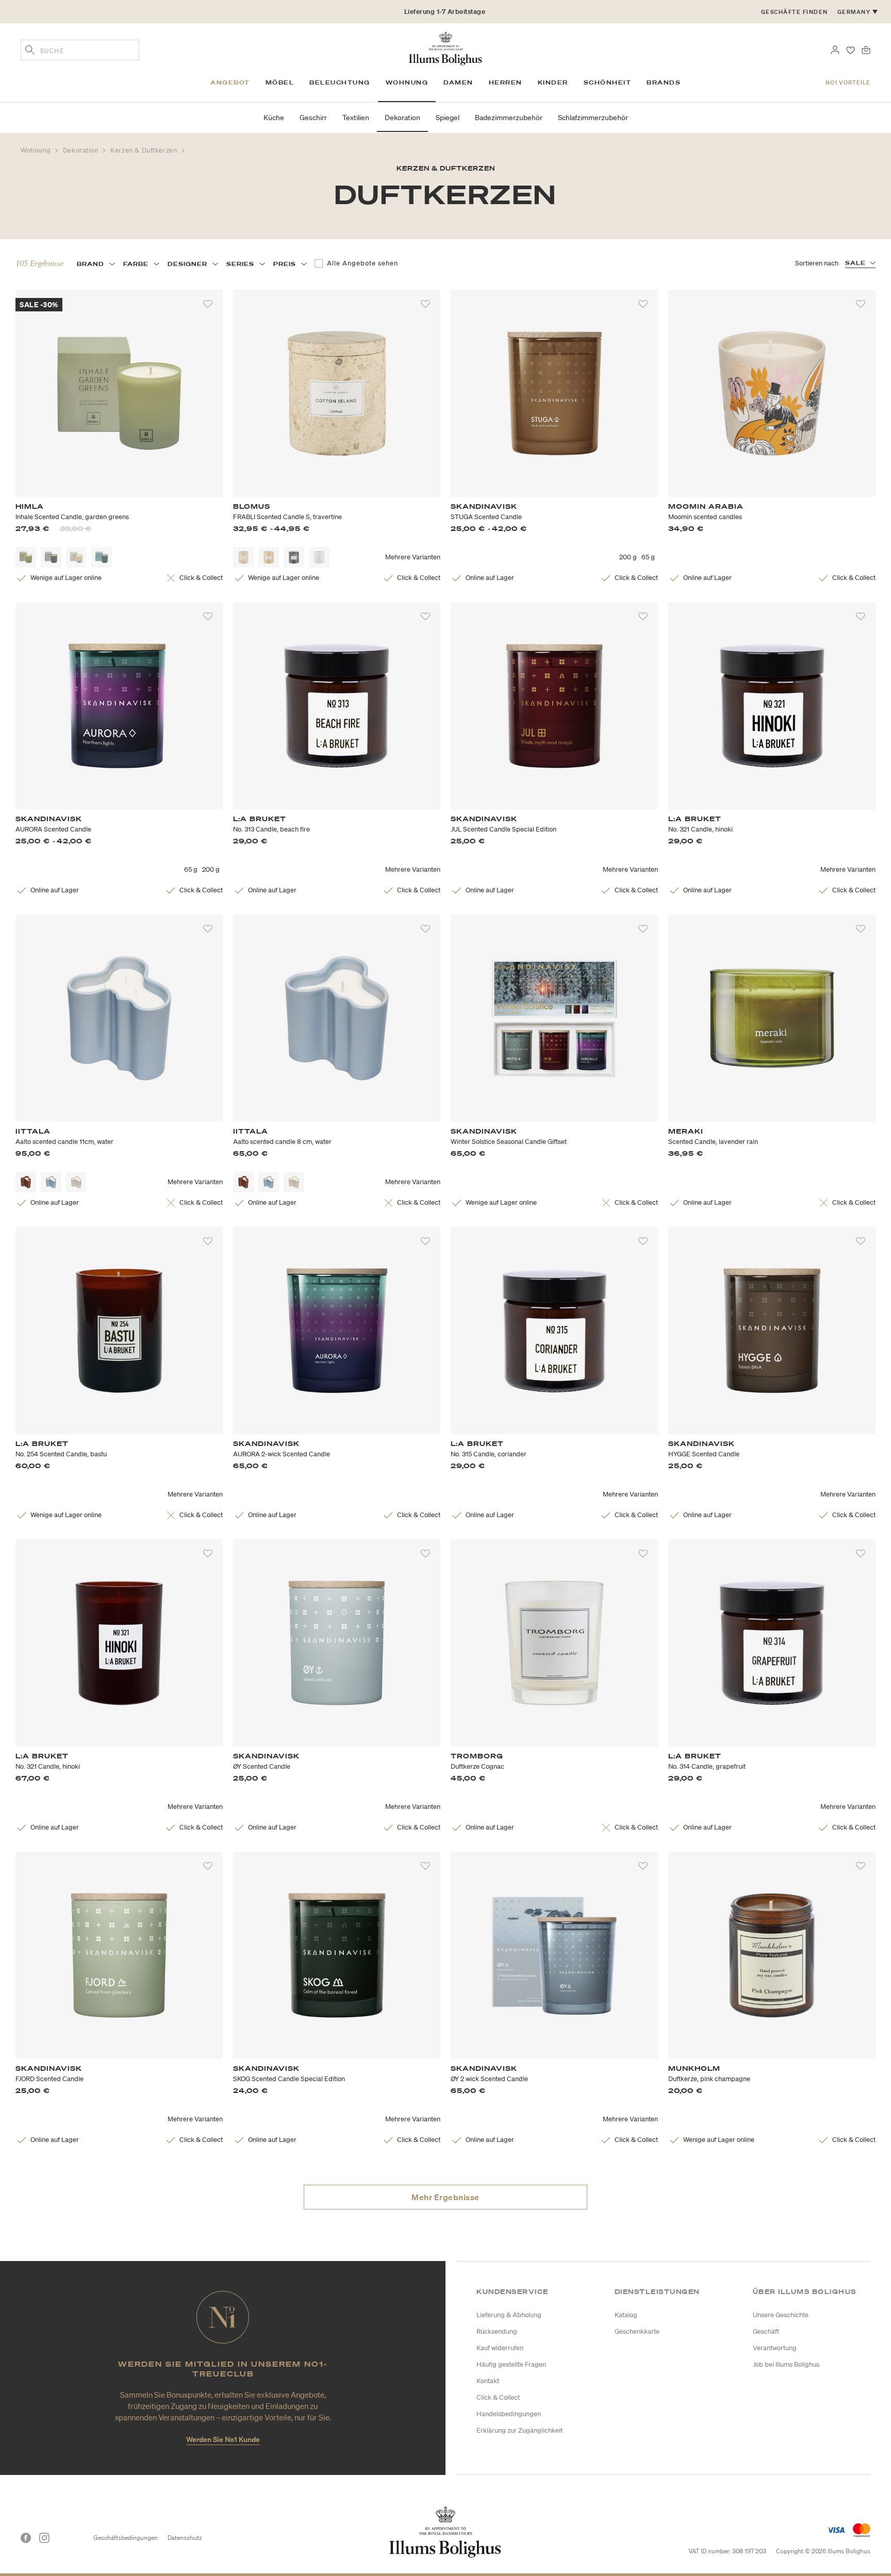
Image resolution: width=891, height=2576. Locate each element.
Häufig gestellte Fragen (511, 2364)
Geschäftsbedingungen (126, 2538)
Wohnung (37, 150)
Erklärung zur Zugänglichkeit (519, 2430)
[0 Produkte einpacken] (866, 49)
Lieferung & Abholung (509, 2315)
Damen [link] (458, 82)
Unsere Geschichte (781, 2315)
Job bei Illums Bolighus (786, 2364)
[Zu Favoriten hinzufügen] (208, 304)
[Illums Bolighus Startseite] (445, 47)
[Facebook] (26, 2538)
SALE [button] (855, 263)
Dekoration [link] (402, 118)
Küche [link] (274, 118)
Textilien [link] (356, 118)
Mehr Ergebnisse (445, 2197)
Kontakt (488, 2381)
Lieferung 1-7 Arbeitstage (445, 12)
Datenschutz (185, 2538)
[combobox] (80, 50)
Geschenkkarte (637, 2331)
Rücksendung (497, 2331)
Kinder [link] (553, 82)
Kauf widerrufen (500, 2348)
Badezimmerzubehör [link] (509, 118)
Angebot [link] (230, 82)
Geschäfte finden (795, 12)
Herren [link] (506, 82)
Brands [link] (664, 82)
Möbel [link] (280, 82)
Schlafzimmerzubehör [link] (593, 118)
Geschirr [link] (313, 118)
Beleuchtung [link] (340, 82)
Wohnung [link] (407, 82)
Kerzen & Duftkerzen (145, 150)
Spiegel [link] (448, 118)
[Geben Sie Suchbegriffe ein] (30, 51)
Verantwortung (775, 2348)
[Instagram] (44, 2538)
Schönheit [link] (608, 82)
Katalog (626, 2315)
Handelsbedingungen (509, 2414)
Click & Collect (498, 2397)
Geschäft (766, 2331)
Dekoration (82, 150)
